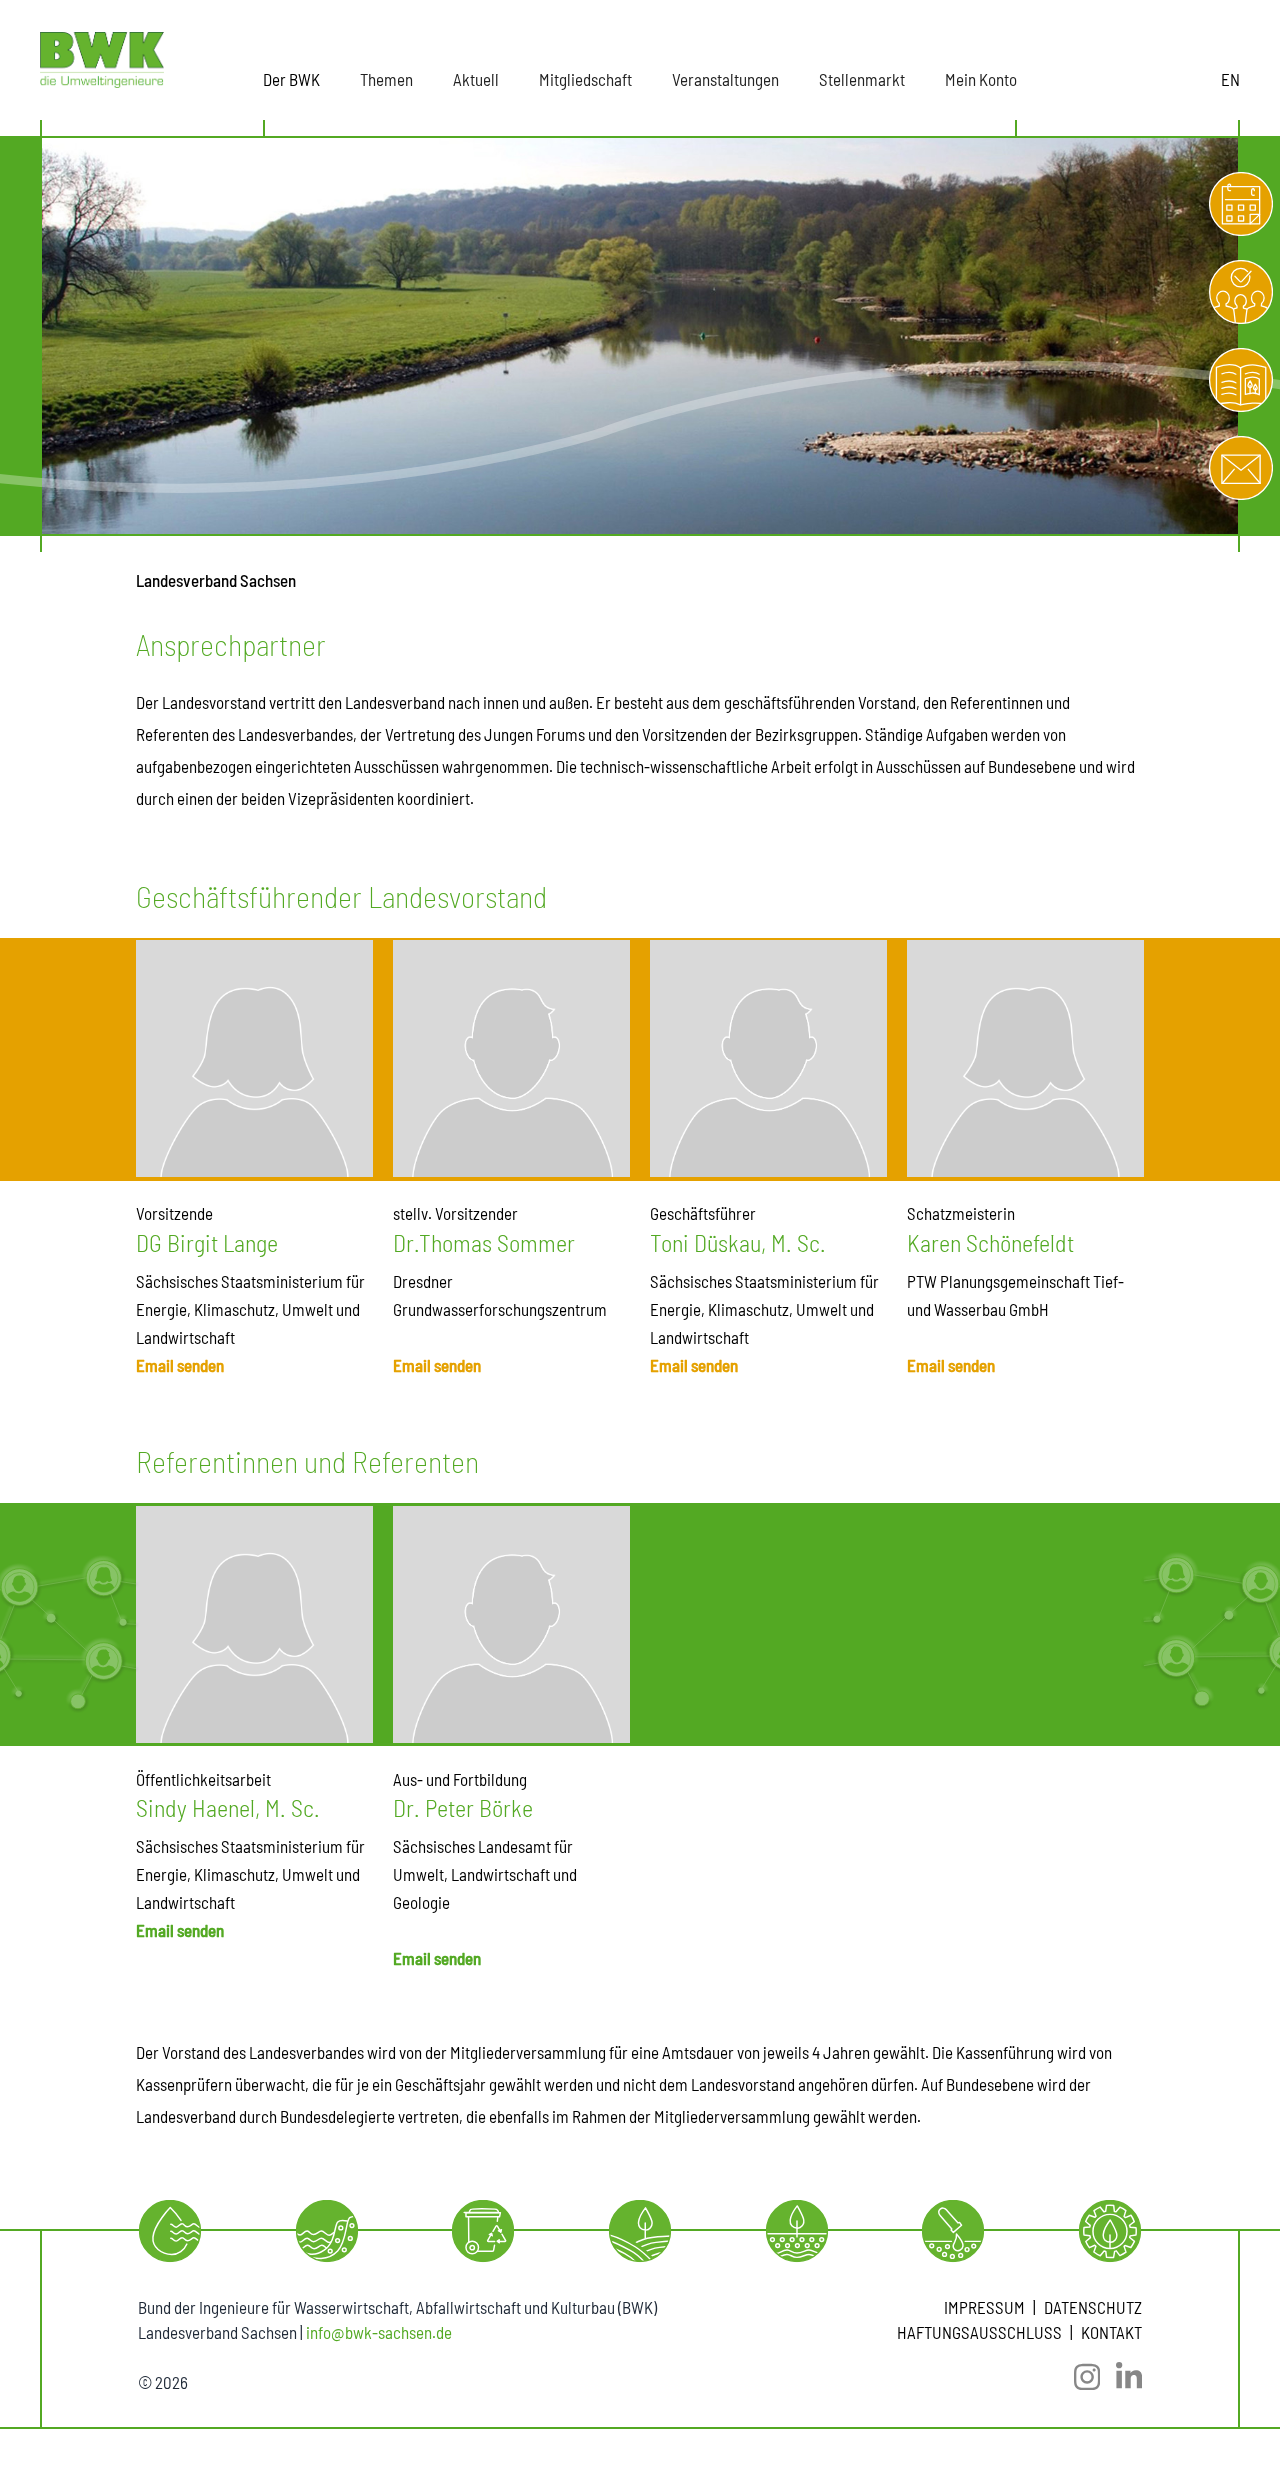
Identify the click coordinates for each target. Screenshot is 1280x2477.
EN (1230, 79)
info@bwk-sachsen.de (379, 2332)
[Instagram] (1079, 2377)
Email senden (180, 1365)
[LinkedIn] (1121, 2377)
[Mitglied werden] (1241, 292)
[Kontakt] (1241, 468)
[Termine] (1241, 204)
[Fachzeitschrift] (1241, 380)
